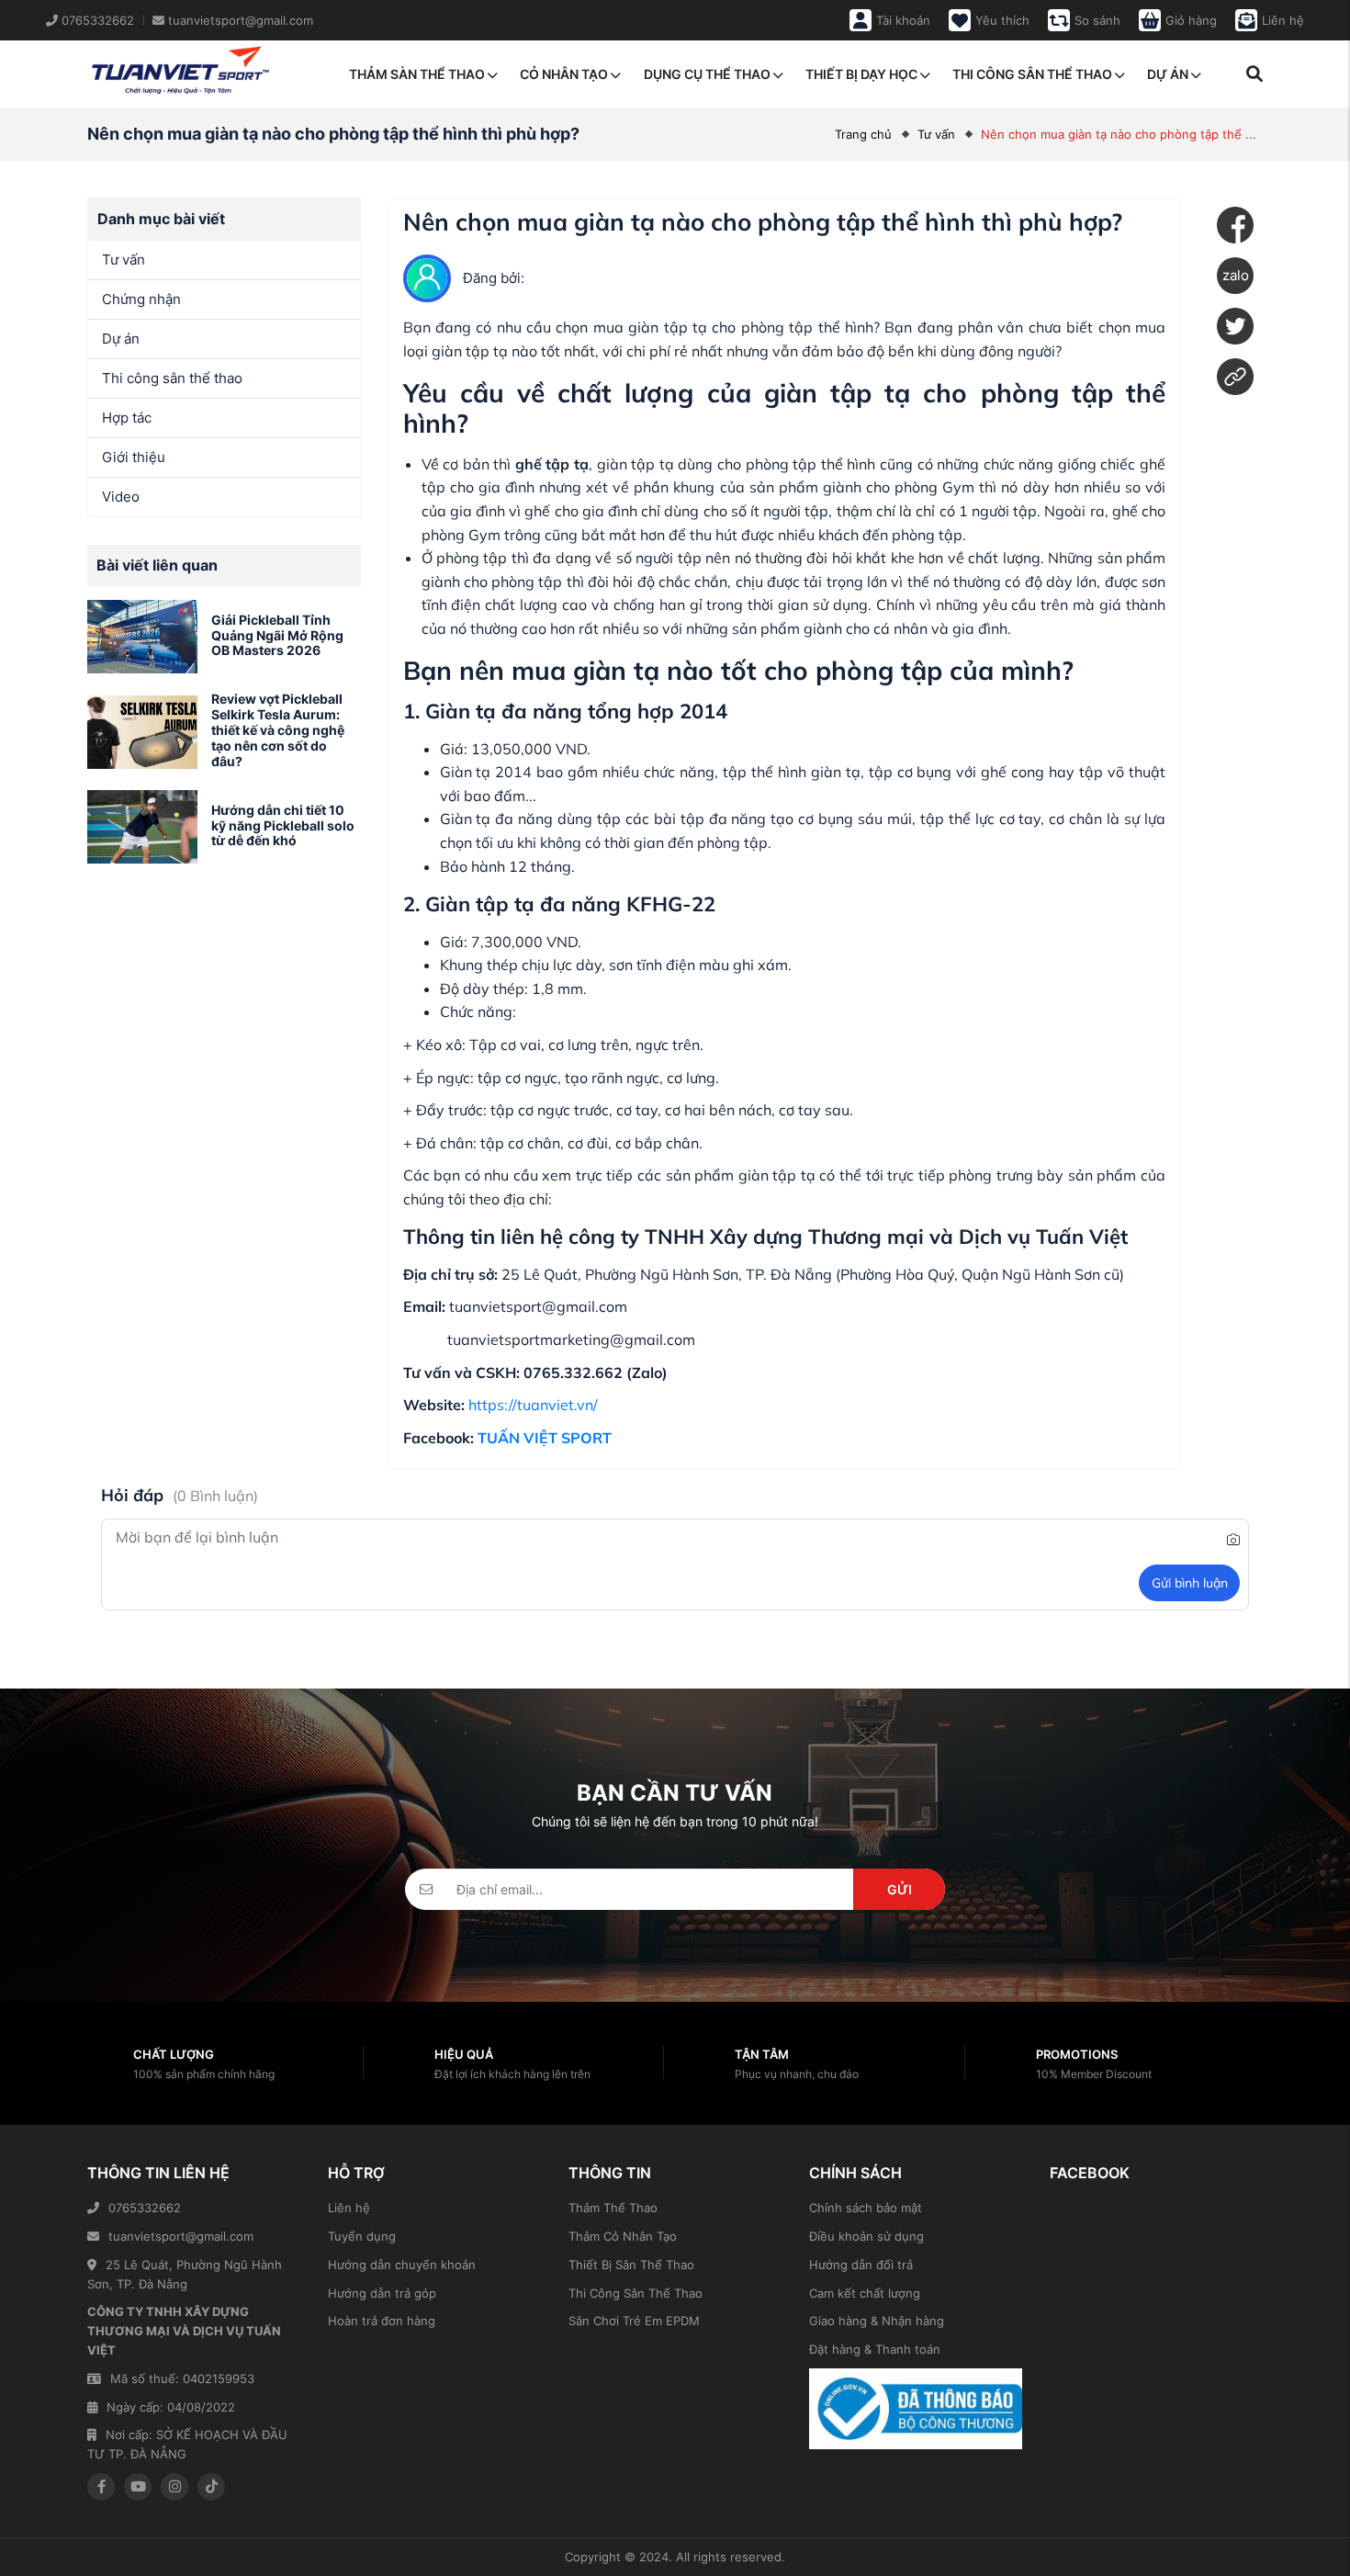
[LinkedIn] (1235, 377)
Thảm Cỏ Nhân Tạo (623, 2236)
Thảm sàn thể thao (417, 74)
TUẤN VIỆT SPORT (545, 1438)
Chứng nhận (141, 299)
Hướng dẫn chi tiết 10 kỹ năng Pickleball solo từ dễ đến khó (283, 825)
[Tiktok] (211, 2487)
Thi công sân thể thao (1032, 74)
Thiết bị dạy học (861, 74)
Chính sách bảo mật (866, 2208)
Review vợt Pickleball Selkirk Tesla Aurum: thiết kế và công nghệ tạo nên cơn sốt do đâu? (278, 729)
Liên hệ (349, 2208)
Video (121, 497)
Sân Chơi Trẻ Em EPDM (634, 2321)
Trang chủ (863, 134)
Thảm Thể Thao (613, 2208)
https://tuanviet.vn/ (533, 1405)
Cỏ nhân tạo (564, 74)
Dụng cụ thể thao (707, 74)
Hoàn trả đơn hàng (382, 2321)
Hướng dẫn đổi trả (861, 2265)
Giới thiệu (134, 457)
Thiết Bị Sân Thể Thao (631, 2265)
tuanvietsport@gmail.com (181, 2236)
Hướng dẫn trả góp (382, 2293)
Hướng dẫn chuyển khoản (402, 2265)
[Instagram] (174, 2487)
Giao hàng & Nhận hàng (877, 2321)
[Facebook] (1235, 225)
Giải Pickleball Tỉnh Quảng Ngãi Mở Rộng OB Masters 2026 (277, 635)
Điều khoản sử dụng (866, 2236)
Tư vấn (936, 134)
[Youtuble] (138, 2487)
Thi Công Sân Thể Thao (636, 2293)
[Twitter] (1235, 326)
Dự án (1168, 74)
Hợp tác (127, 418)
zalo (1236, 275)
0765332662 (145, 2208)
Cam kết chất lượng (865, 2293)
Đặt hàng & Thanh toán (875, 2349)
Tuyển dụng (362, 2236)
